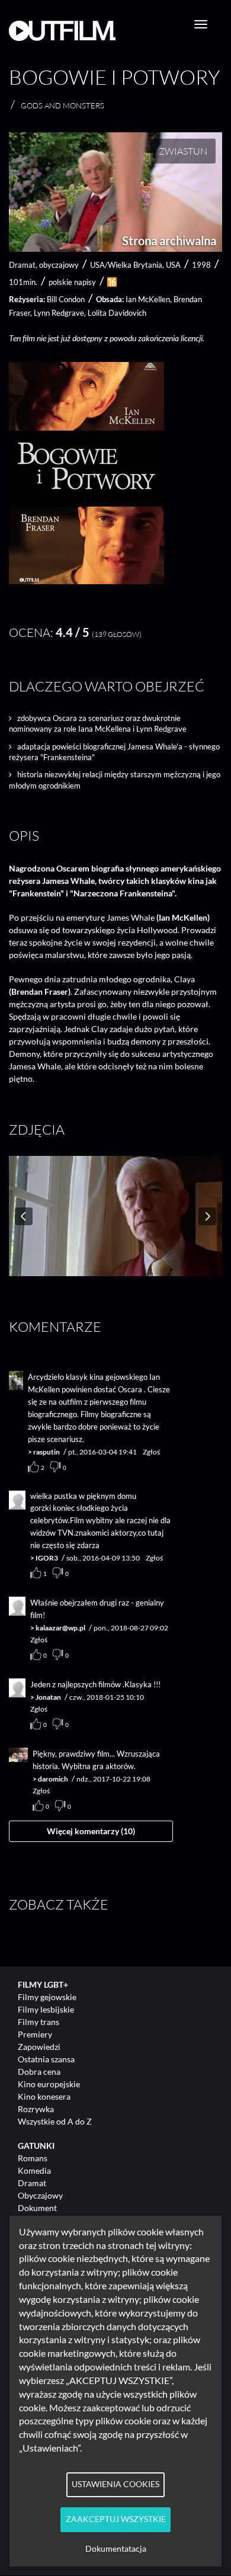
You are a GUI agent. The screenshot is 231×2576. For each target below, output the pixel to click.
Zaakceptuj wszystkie (116, 2519)
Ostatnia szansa (46, 2059)
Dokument (37, 2208)
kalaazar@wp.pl (60, 1628)
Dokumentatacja (116, 2549)
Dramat (32, 2183)
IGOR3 (47, 1558)
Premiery (35, 2034)
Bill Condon (66, 299)
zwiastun (183, 151)
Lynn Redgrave (59, 313)
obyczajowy (59, 265)
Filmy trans (38, 2022)
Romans (33, 2158)
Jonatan (48, 1697)
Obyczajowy (40, 2195)
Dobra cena (39, 2072)
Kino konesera (44, 2096)
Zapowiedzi (39, 2047)
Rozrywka (36, 2109)
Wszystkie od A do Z (55, 2121)
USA (173, 265)
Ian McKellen (148, 299)
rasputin (46, 1452)
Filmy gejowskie (47, 1997)
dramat (22, 265)
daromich (53, 1779)
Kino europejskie (49, 2084)
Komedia (34, 2170)
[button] (86, 581)
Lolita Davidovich (117, 313)
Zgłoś (151, 1452)
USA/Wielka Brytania (126, 265)
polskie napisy (72, 282)
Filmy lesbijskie (46, 2009)
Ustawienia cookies (115, 2484)
